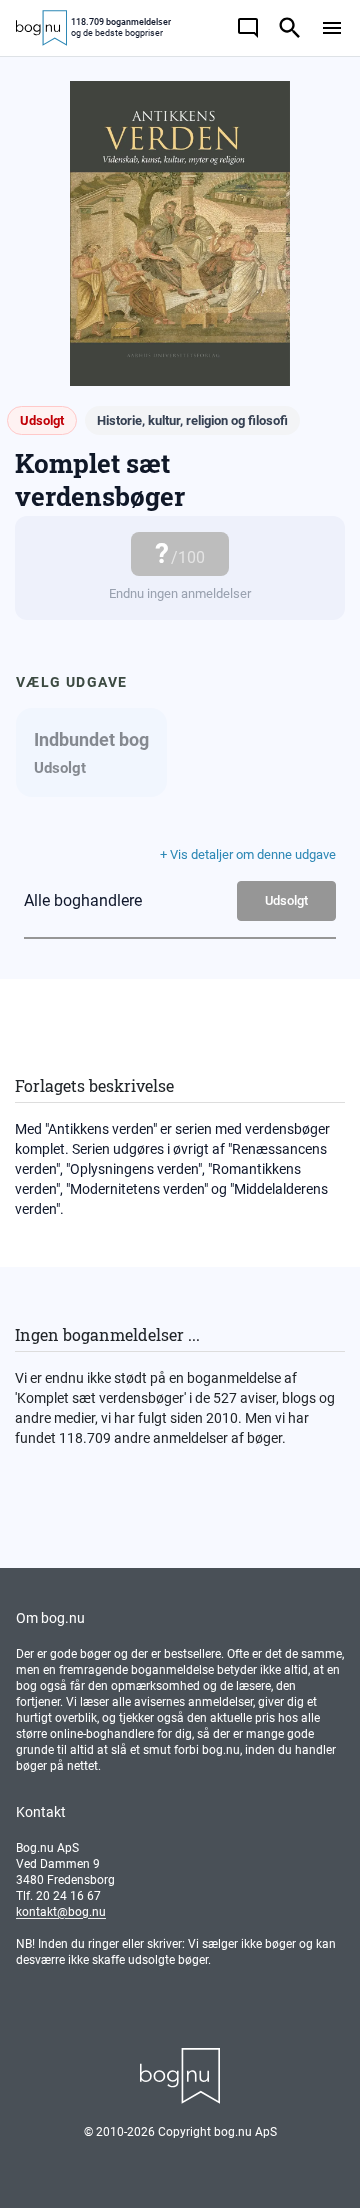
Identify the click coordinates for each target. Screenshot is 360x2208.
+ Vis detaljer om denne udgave (248, 854)
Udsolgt (286, 900)
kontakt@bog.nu (61, 1912)
